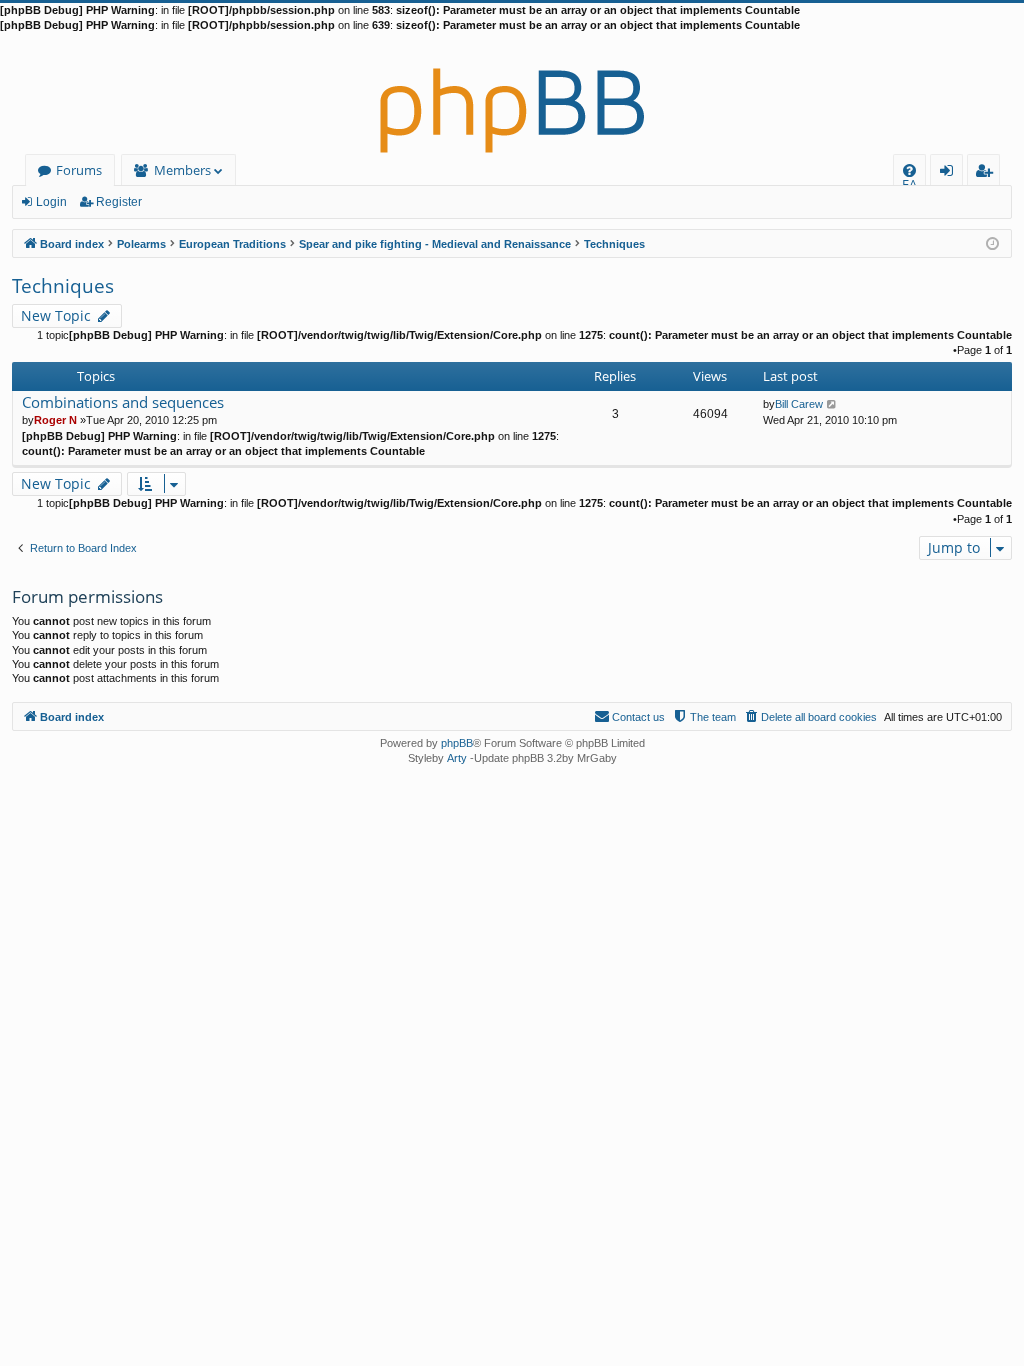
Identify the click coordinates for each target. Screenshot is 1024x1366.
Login (51, 202)
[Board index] (512, 94)
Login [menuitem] (950, 173)
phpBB (457, 743)
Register (119, 202)
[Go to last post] (832, 404)
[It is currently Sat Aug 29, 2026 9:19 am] (992, 242)
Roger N (55, 420)
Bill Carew (799, 404)
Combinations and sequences (123, 402)
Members (182, 170)
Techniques (63, 286)
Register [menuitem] (988, 173)
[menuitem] (909, 170)
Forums (79, 170)
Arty (457, 758)
